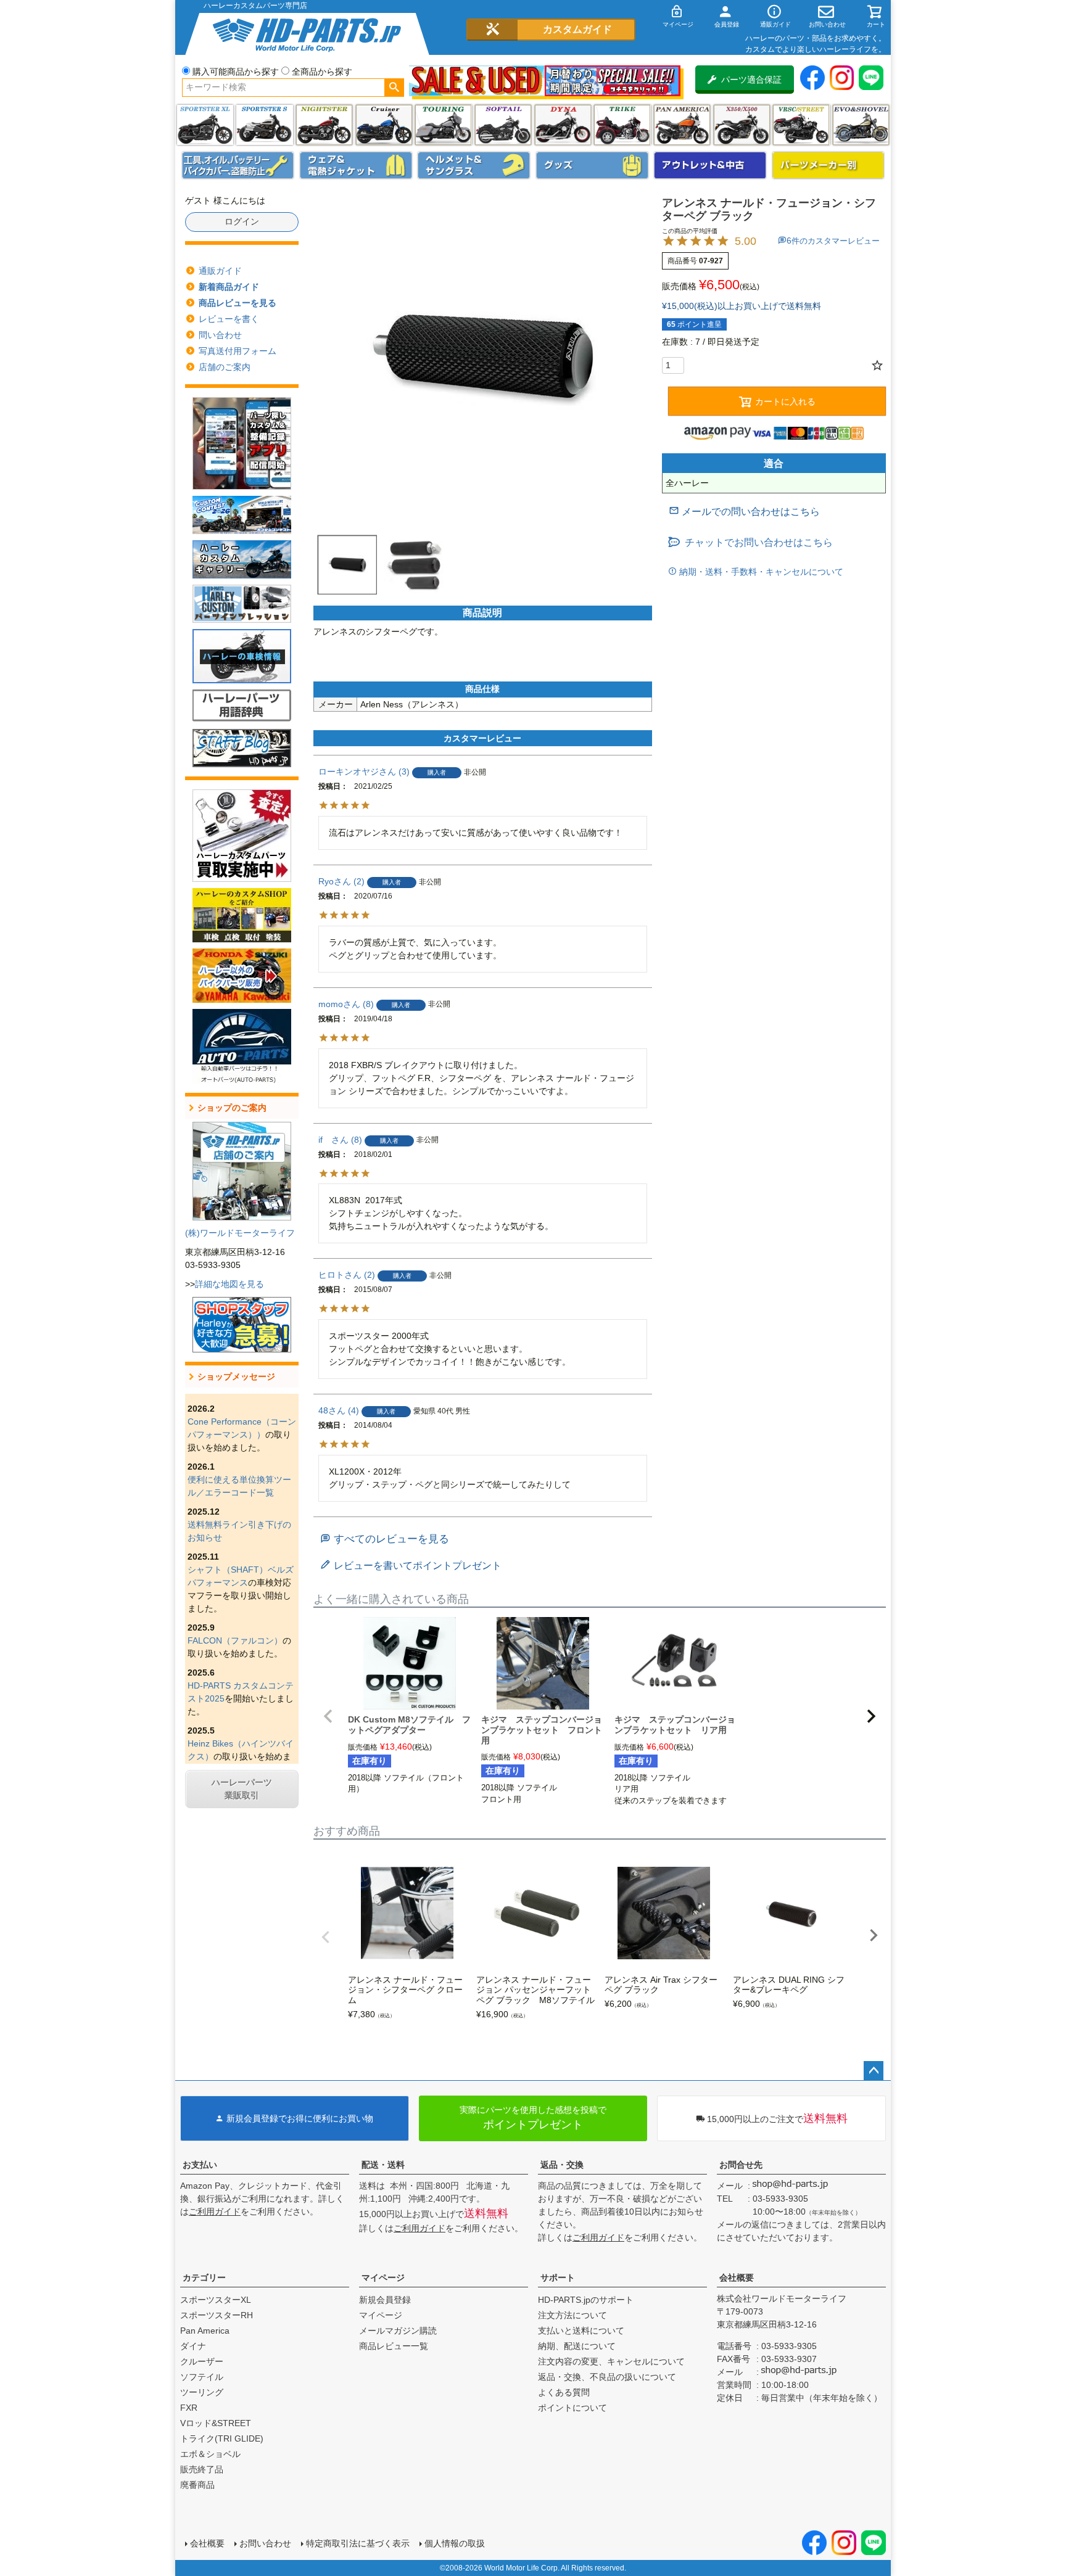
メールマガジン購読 (398, 2331)
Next (874, 1935)
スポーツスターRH (217, 2315)
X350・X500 (742, 125)
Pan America (682, 125)
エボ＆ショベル (210, 2454)
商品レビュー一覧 (394, 2346)
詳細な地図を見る (229, 1284)
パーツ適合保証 (751, 80)
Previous (326, 1937)
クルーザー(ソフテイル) (384, 125)
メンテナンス (238, 165)
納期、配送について (577, 2346)
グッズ (592, 165)
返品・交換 (562, 2165)
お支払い (200, 2165)
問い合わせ (220, 335)
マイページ (383, 2278)
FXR (189, 2408)
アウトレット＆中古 (710, 165)
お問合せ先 (741, 2165)
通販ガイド (220, 271)
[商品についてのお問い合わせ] (744, 512)
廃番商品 (197, 2485)
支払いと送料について (581, 2331)
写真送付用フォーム (238, 351)
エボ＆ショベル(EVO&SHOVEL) (861, 125)
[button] (328, 1716)
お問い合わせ (265, 2543)
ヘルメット (474, 165)
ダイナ (563, 125)
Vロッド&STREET (216, 2423)
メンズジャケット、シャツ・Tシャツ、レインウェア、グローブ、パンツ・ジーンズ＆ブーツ (356, 165)
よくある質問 (564, 2392)
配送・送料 (383, 2165)
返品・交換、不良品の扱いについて (607, 2377)
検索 (394, 88)
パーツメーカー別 (828, 165)
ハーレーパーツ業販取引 (242, 1789)
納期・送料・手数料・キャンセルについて (760, 572)
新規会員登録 (385, 2300)
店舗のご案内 (225, 367)
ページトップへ (874, 2071)
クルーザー (202, 2361)
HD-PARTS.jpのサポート (586, 2300)
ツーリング (443, 125)
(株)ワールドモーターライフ (240, 1233)
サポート (558, 2278)
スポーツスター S (264, 125)
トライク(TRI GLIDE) (622, 125)
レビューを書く (229, 319)
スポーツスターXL (216, 2300)
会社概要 (737, 2278)
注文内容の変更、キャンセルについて (611, 2361)
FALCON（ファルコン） (235, 1640)
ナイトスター (324, 125)
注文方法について (572, 2315)
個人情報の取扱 (455, 2543)
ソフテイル (503, 125)
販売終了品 (202, 2469)
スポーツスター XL (205, 125)
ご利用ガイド (215, 2212)
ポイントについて (572, 2408)
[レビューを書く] (411, 1566)
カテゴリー (204, 2278)
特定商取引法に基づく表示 (358, 2543)
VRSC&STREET (801, 125)
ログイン (242, 221)
